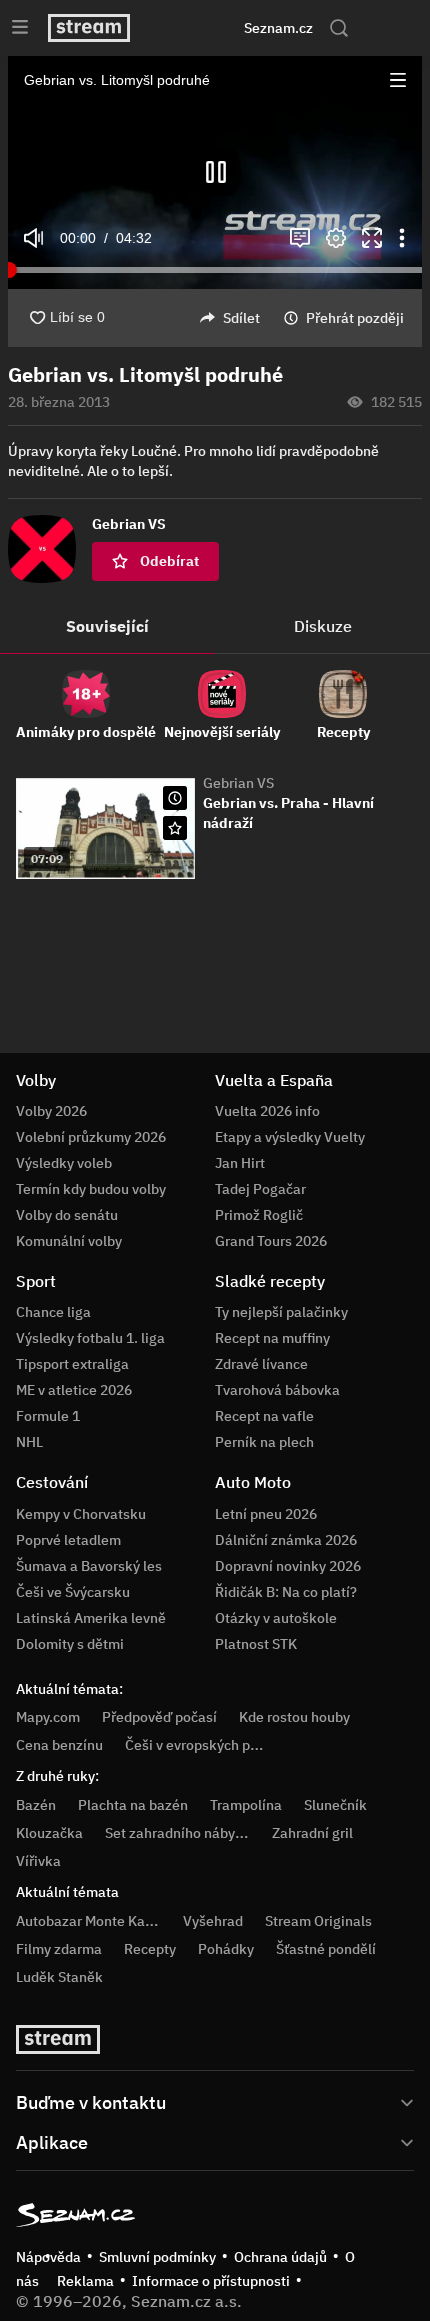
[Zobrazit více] (215, 2101)
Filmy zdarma (59, 1949)
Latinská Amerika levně (91, 1618)
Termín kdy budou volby (91, 1189)
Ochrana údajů (280, 2257)
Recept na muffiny (272, 1338)
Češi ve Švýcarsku (73, 1592)
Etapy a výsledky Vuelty (290, 1137)
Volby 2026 (51, 1111)
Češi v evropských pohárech (213, 1745)
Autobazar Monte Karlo (89, 1921)
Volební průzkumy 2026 (91, 1137)
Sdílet (241, 318)
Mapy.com (48, 1717)
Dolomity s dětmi (70, 1644)
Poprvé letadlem (68, 1540)
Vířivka (38, 1861)
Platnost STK (256, 1644)
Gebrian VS (238, 783)
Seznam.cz (278, 28)
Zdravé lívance (261, 1364)
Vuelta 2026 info (267, 1111)
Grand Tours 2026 (271, 1241)
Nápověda (48, 2257)
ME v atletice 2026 (74, 1390)
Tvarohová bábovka (277, 1390)
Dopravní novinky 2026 (288, 1566)
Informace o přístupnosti (211, 2281)
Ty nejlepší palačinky (281, 1312)
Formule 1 (48, 1416)
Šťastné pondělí (326, 1949)
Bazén (36, 1805)
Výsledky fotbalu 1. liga (90, 1338)
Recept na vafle (264, 1416)
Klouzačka (49, 1833)
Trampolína (246, 1805)
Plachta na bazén (133, 1805)
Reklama (85, 2281)
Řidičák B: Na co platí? (286, 1592)
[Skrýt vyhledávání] (191, 28)
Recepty (150, 1949)
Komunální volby (69, 1241)
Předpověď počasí (159, 1717)
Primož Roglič (259, 1215)
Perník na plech (264, 1442)
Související (107, 626)
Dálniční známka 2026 (286, 1540)
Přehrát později (355, 318)
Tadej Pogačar (260, 1189)
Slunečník (335, 1805)
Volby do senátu (67, 1215)
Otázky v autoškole (276, 1618)
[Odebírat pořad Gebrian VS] (175, 828)
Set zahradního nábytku (180, 1833)
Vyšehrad (213, 1921)
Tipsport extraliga (72, 1364)
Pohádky (226, 1949)
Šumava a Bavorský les (89, 1566)
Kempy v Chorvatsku (81, 1514)
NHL (29, 1442)
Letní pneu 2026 (266, 1514)
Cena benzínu (59, 1745)
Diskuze (323, 626)
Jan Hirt (240, 1163)
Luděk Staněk (59, 1977)
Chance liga (53, 1312)
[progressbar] (215, 270)
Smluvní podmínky (157, 2257)
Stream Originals (318, 1921)
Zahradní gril (312, 1833)
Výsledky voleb (64, 1163)
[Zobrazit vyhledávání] (339, 28)
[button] (398, 80)
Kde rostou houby (294, 1717)
